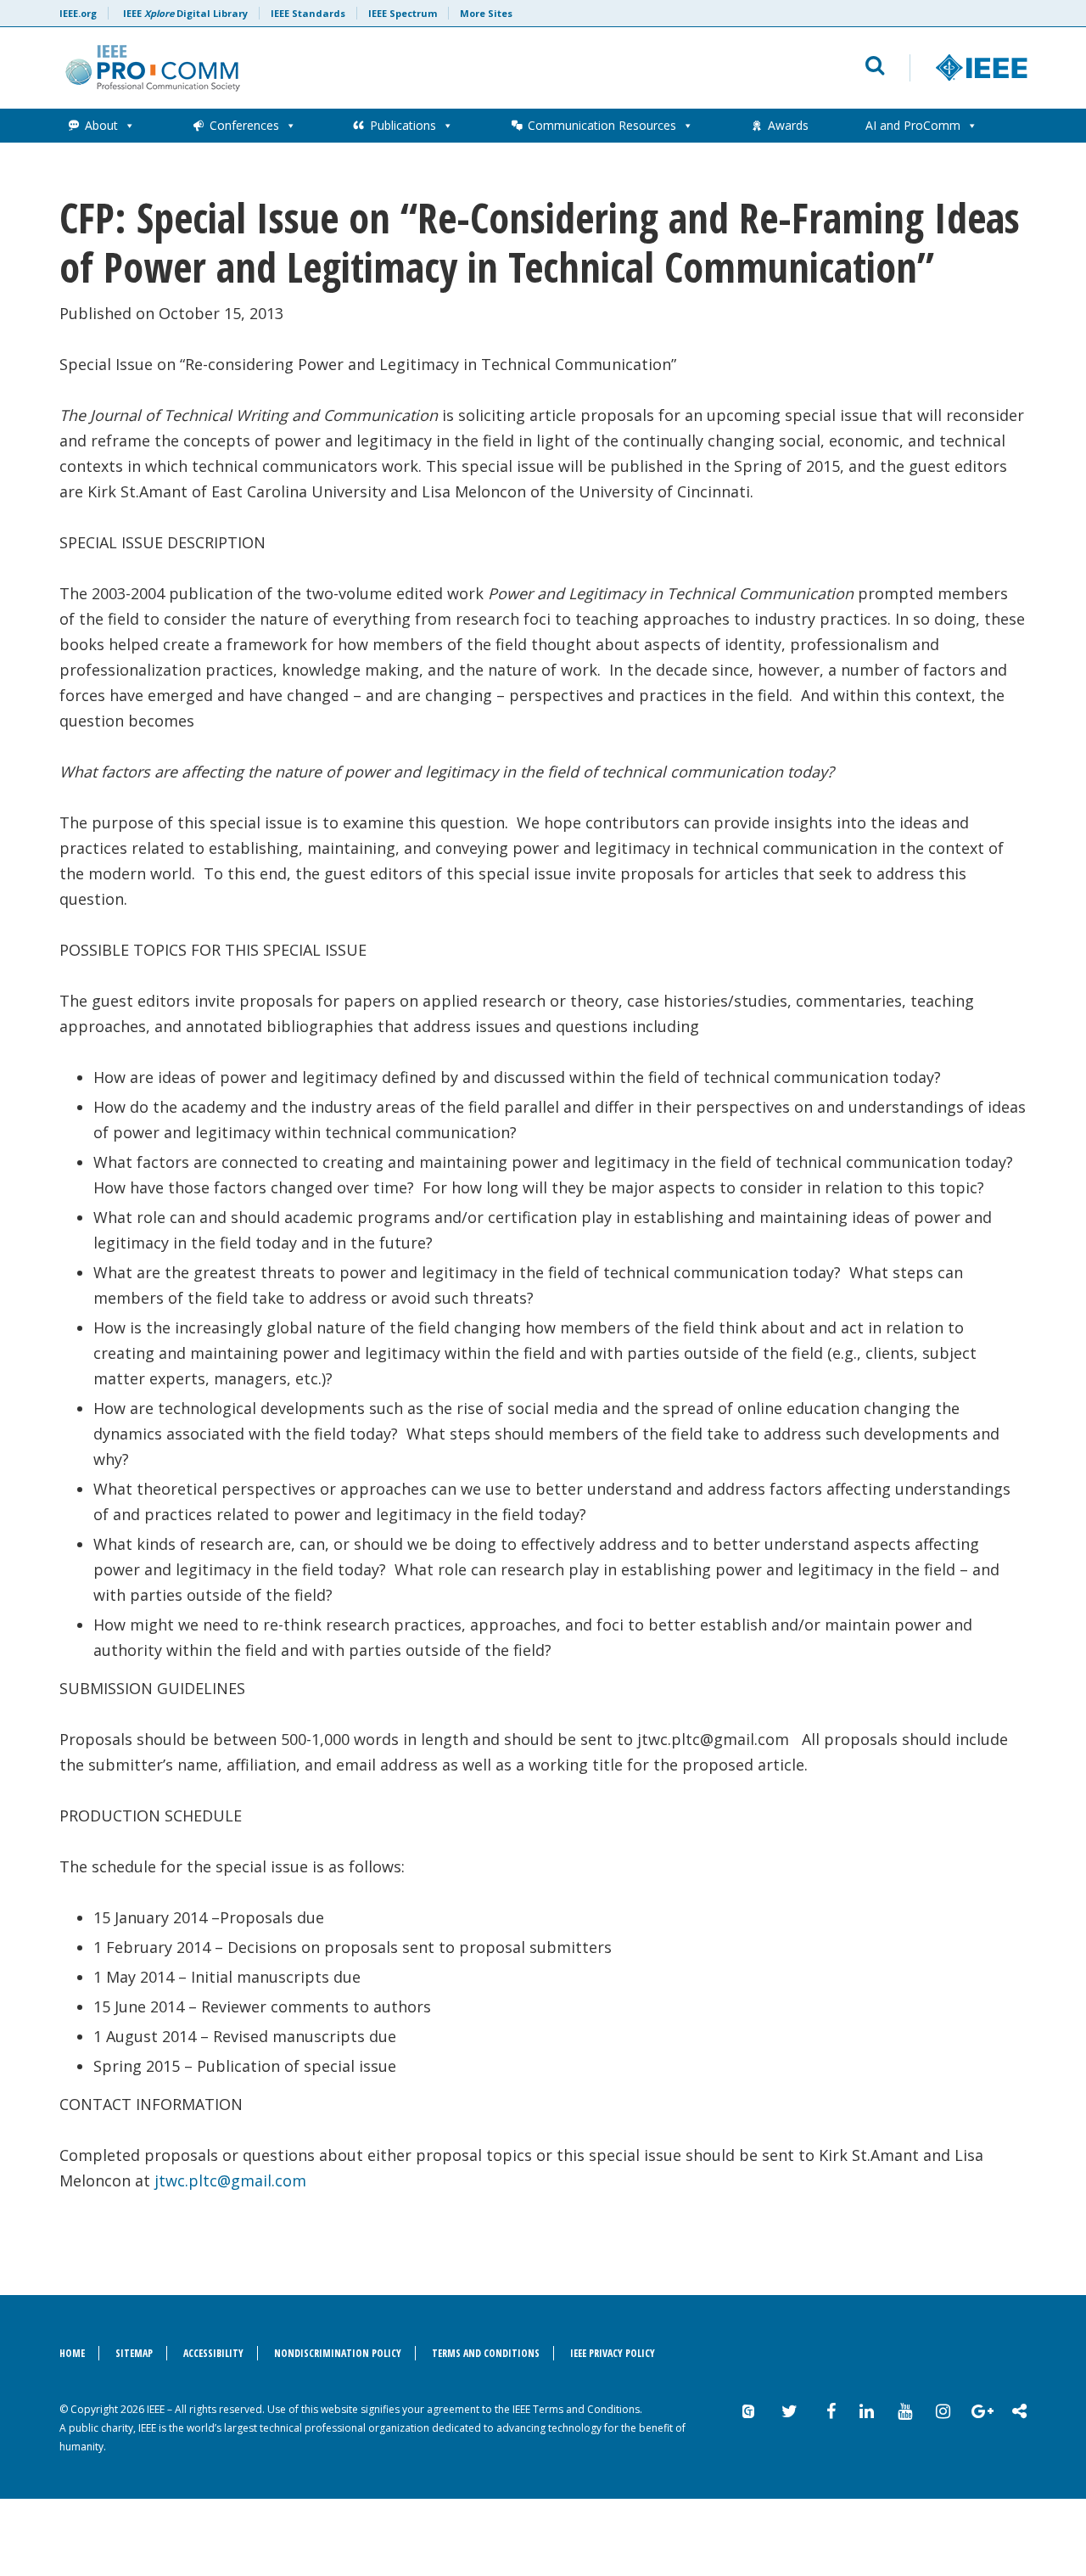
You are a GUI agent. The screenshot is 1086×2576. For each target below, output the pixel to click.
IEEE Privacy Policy (613, 2353)
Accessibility (213, 2353)
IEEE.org (78, 13)
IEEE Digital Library (185, 13)
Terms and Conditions (486, 2353)
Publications (403, 125)
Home (72, 2353)
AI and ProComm (913, 125)
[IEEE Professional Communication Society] (336, 68)
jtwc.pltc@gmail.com (230, 2180)
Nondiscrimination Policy (338, 2353)
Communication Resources (602, 125)
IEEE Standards (308, 13)
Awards (788, 125)
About (101, 125)
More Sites (486, 13)
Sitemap (134, 2353)
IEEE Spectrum (403, 13)
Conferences (244, 125)
